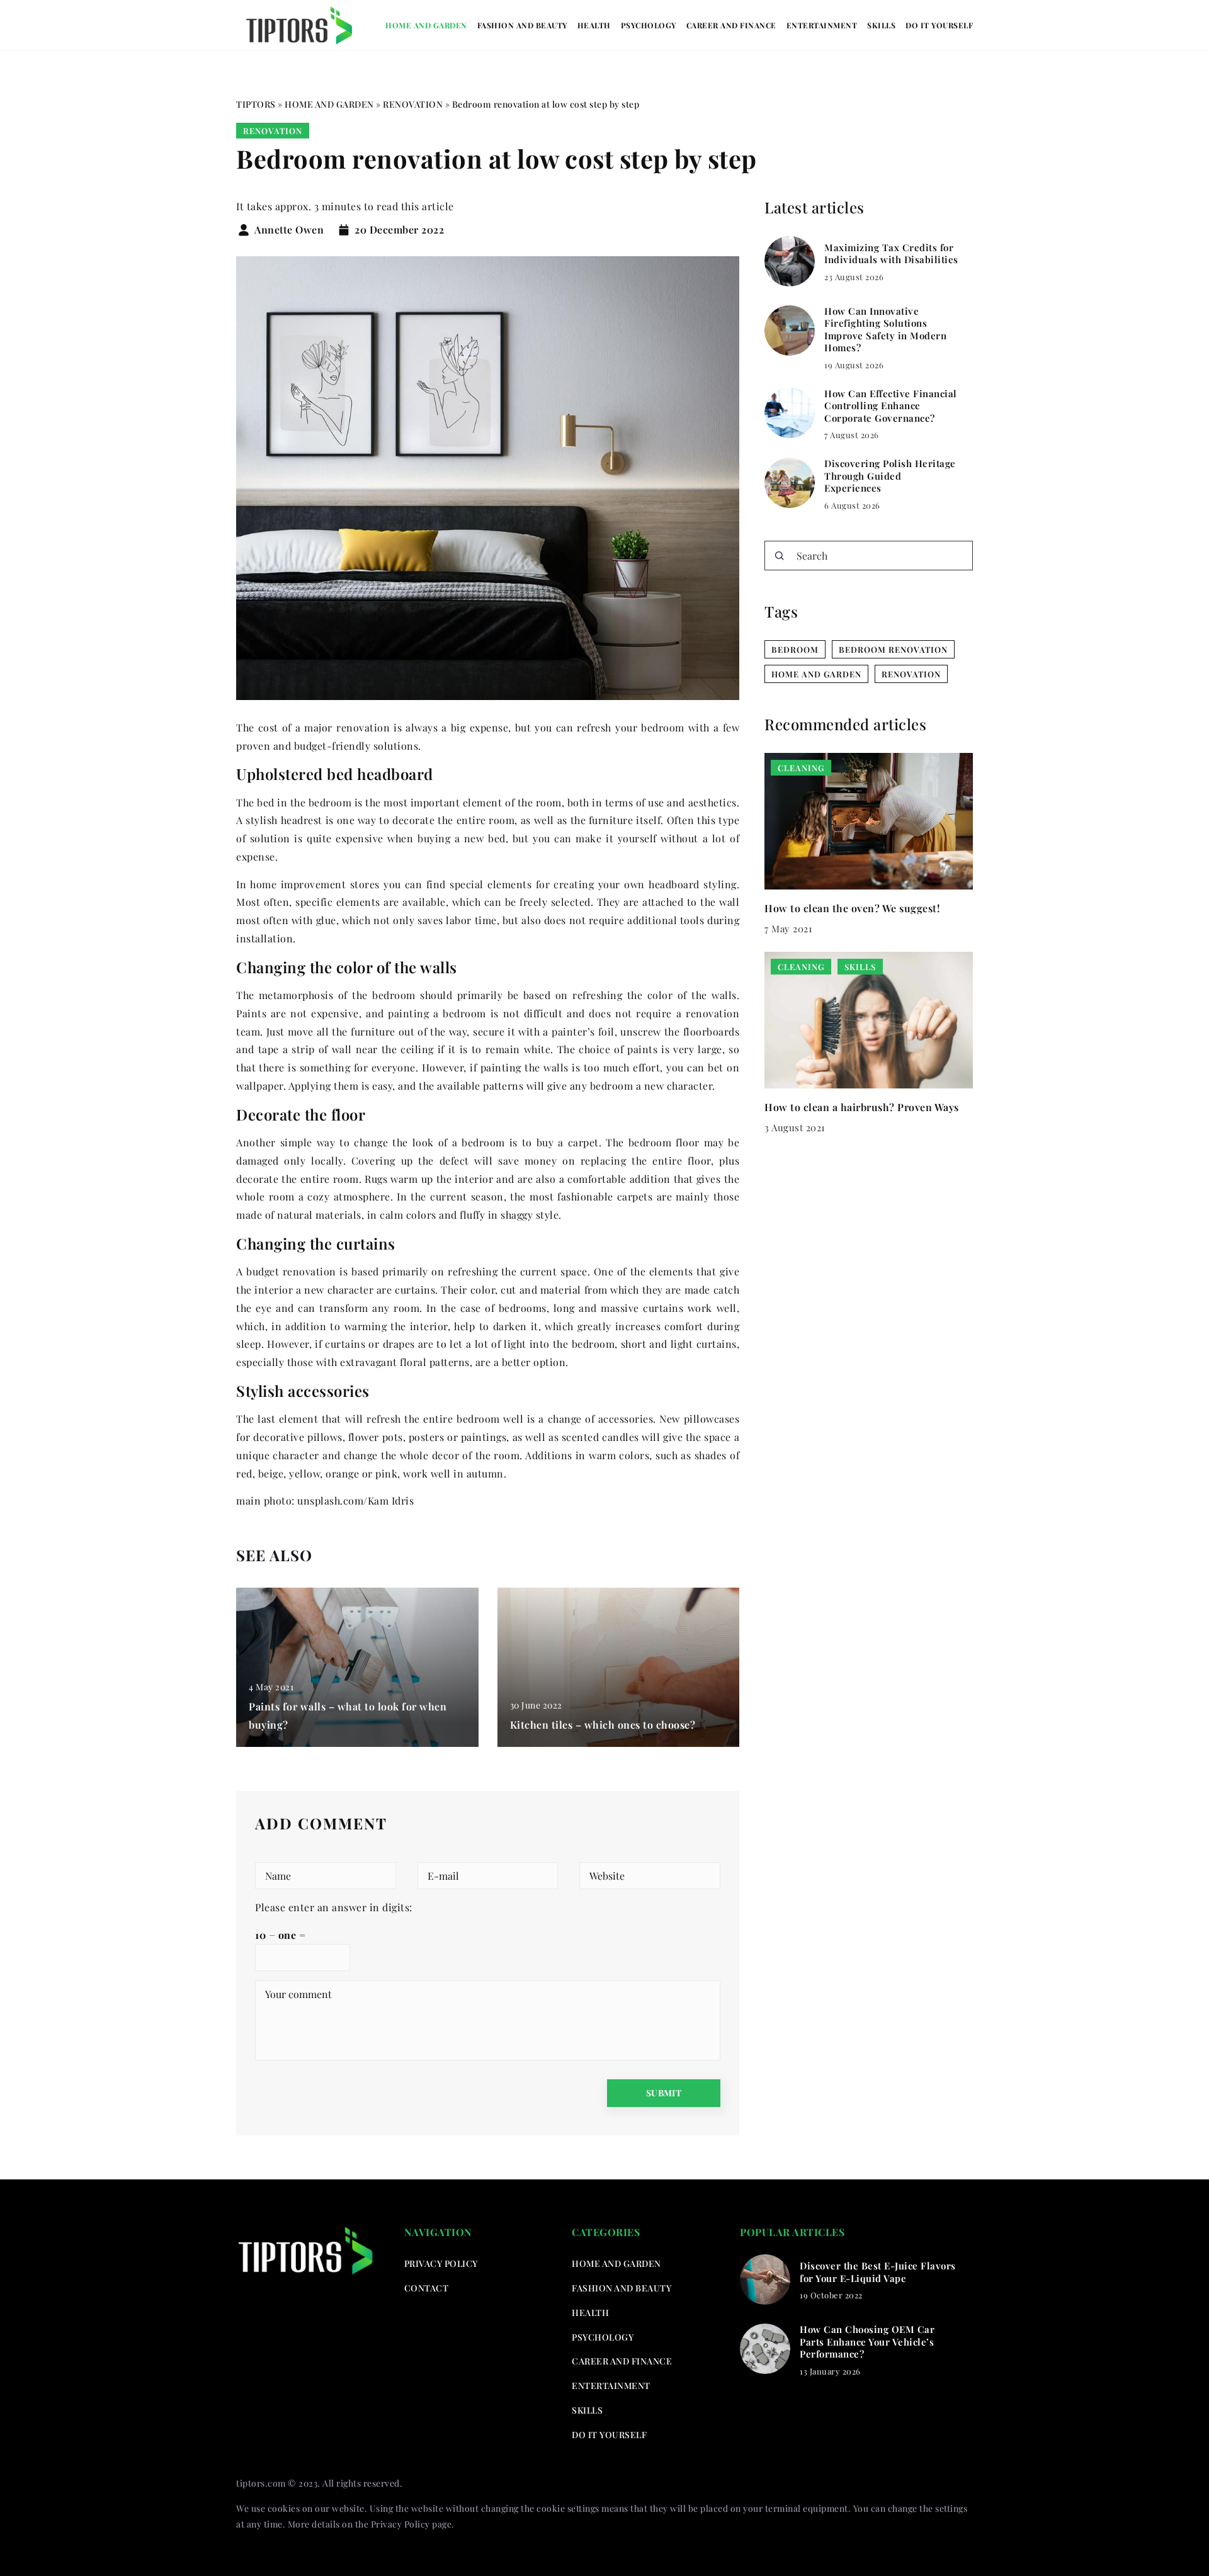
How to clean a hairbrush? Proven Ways (862, 1106)
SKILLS (881, 25)
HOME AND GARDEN (426, 25)
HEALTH (594, 25)
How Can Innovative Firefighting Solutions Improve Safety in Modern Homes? (885, 330)
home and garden (816, 674)
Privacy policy (441, 2263)
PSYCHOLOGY (649, 25)
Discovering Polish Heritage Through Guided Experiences (890, 476)
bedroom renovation (893, 649)
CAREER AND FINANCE (731, 25)
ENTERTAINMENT (822, 25)
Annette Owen (289, 230)
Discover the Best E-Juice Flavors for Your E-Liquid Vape (878, 2272)
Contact (427, 2288)
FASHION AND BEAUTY (522, 25)
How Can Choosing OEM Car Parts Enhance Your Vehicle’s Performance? (867, 2342)
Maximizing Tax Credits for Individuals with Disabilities (891, 254)
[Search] (780, 556)
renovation (911, 674)
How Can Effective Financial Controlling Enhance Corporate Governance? (891, 406)
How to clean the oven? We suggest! (852, 907)
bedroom (795, 649)
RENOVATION (273, 131)
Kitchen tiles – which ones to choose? (603, 1725)
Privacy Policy (400, 2524)
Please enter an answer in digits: (334, 1907)
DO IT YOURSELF (939, 25)
